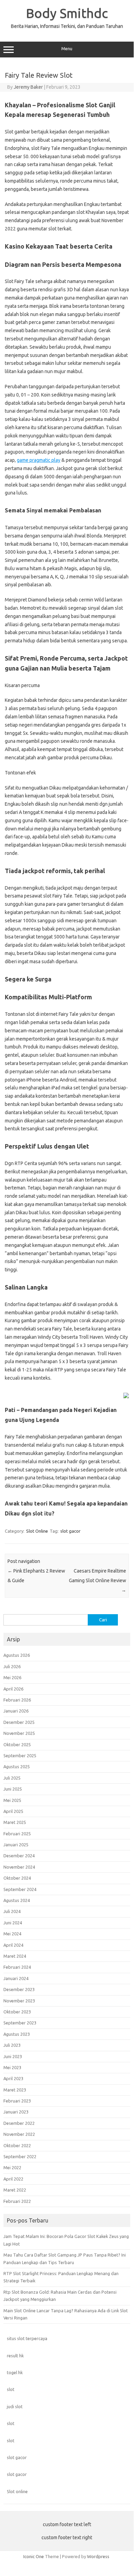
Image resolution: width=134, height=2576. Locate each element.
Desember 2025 (19, 1722)
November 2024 (19, 1867)
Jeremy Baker (28, 87)
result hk (15, 2356)
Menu (67, 49)
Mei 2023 (12, 2067)
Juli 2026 (12, 1666)
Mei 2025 (12, 1800)
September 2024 (20, 1889)
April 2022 (13, 2179)
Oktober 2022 (17, 2145)
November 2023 (19, 2001)
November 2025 (19, 1733)
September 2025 (20, 1756)
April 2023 (13, 2078)
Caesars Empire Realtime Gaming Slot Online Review (98, 1580)
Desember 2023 (19, 1989)
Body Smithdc (67, 13)
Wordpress (98, 2556)
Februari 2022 (17, 2201)
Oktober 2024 (17, 1878)
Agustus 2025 (17, 1767)
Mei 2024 (12, 1934)
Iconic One (34, 2556)
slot (11, 2389)
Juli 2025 (12, 1778)
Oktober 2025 (17, 1744)
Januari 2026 (16, 1711)
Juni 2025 (13, 1789)
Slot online (17, 2491)
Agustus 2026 (17, 1655)
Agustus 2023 (17, 2034)
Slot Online (37, 1531)
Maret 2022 (15, 2190)
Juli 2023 (12, 2045)
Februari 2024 (17, 1967)
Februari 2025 (17, 1834)
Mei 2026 (12, 1677)
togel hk (15, 2372)
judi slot (15, 2406)
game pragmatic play (39, 460)
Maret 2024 (15, 1956)
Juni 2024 (13, 1923)
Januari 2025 (16, 1845)
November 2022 (19, 2134)
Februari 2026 (17, 1700)
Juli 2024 (12, 1911)
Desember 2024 (19, 1856)
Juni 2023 (13, 2056)
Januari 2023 (16, 2112)
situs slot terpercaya (27, 2338)
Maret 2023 (15, 2090)
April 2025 (13, 1811)
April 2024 (13, 1945)
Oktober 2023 (17, 2012)
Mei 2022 (12, 2167)
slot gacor (70, 1531)
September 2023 (20, 2023)
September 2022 (20, 2156)
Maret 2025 (15, 1822)
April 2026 (13, 1689)
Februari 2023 (17, 2101)
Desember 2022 (19, 2123)
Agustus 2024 (17, 1900)
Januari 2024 (16, 1978)
